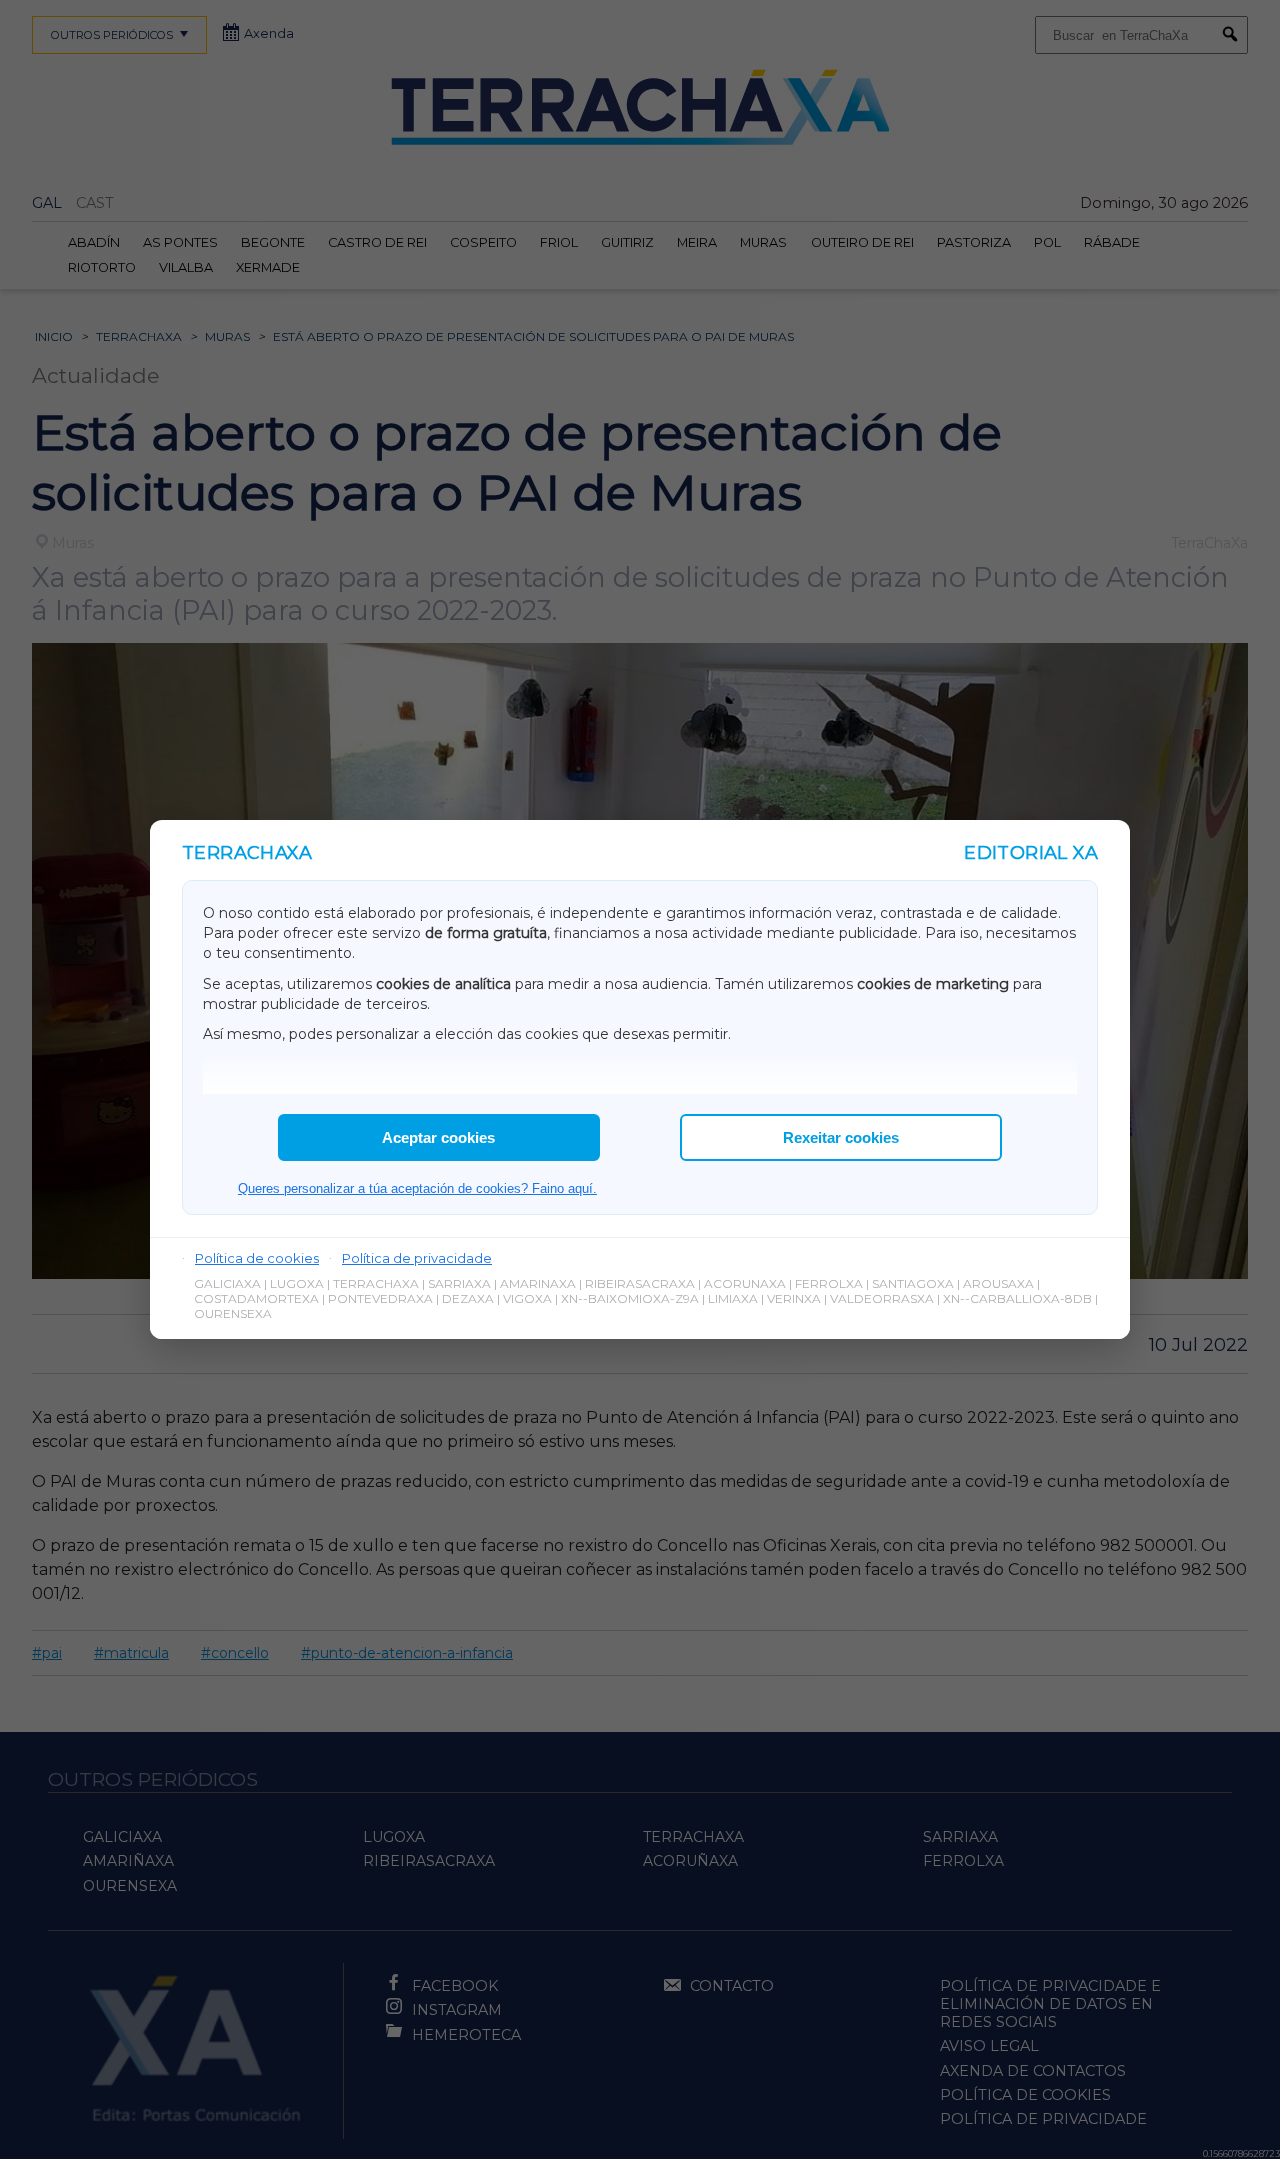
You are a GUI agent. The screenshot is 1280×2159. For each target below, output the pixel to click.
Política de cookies (257, 1258)
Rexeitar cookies (841, 1137)
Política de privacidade (417, 1258)
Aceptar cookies (438, 1137)
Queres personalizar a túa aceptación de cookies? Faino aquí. (417, 1188)
